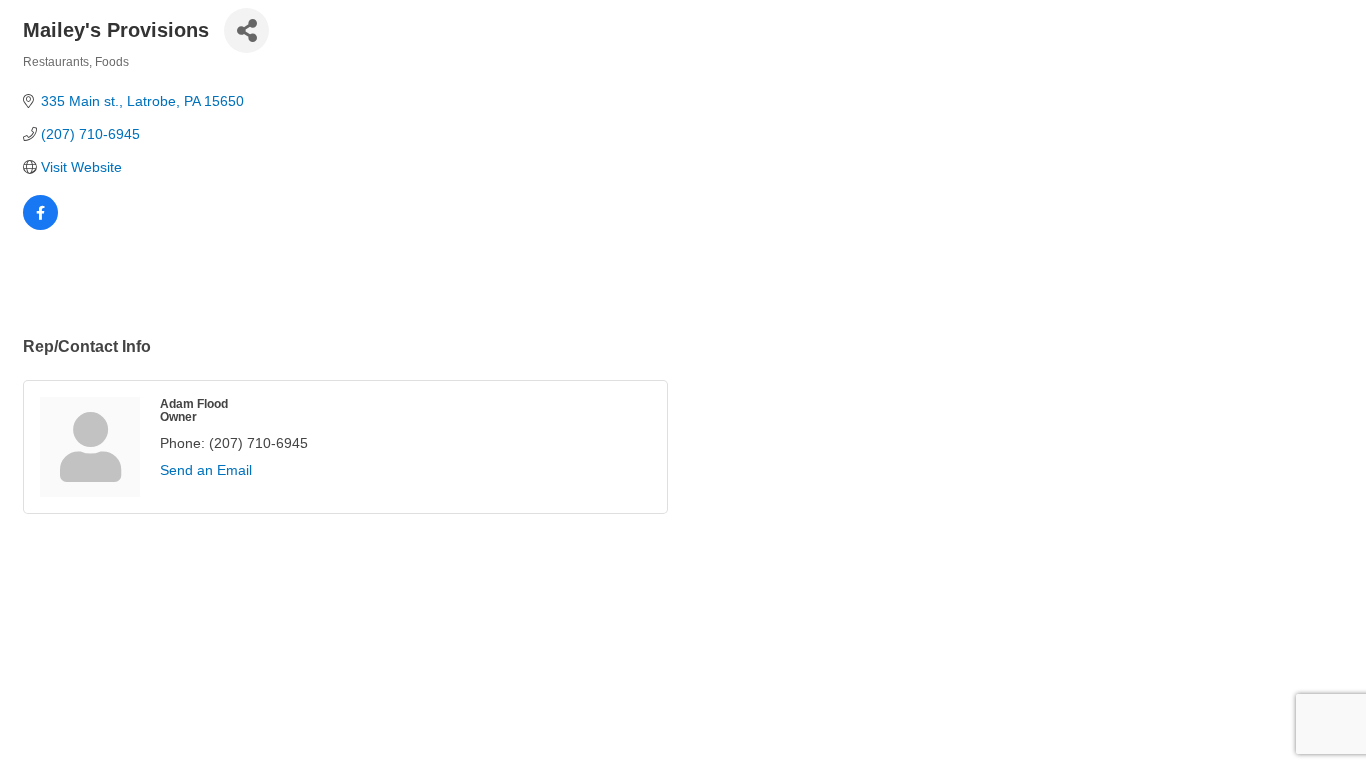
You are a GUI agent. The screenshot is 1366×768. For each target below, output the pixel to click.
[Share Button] (246, 30)
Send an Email (206, 470)
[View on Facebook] (40, 225)
